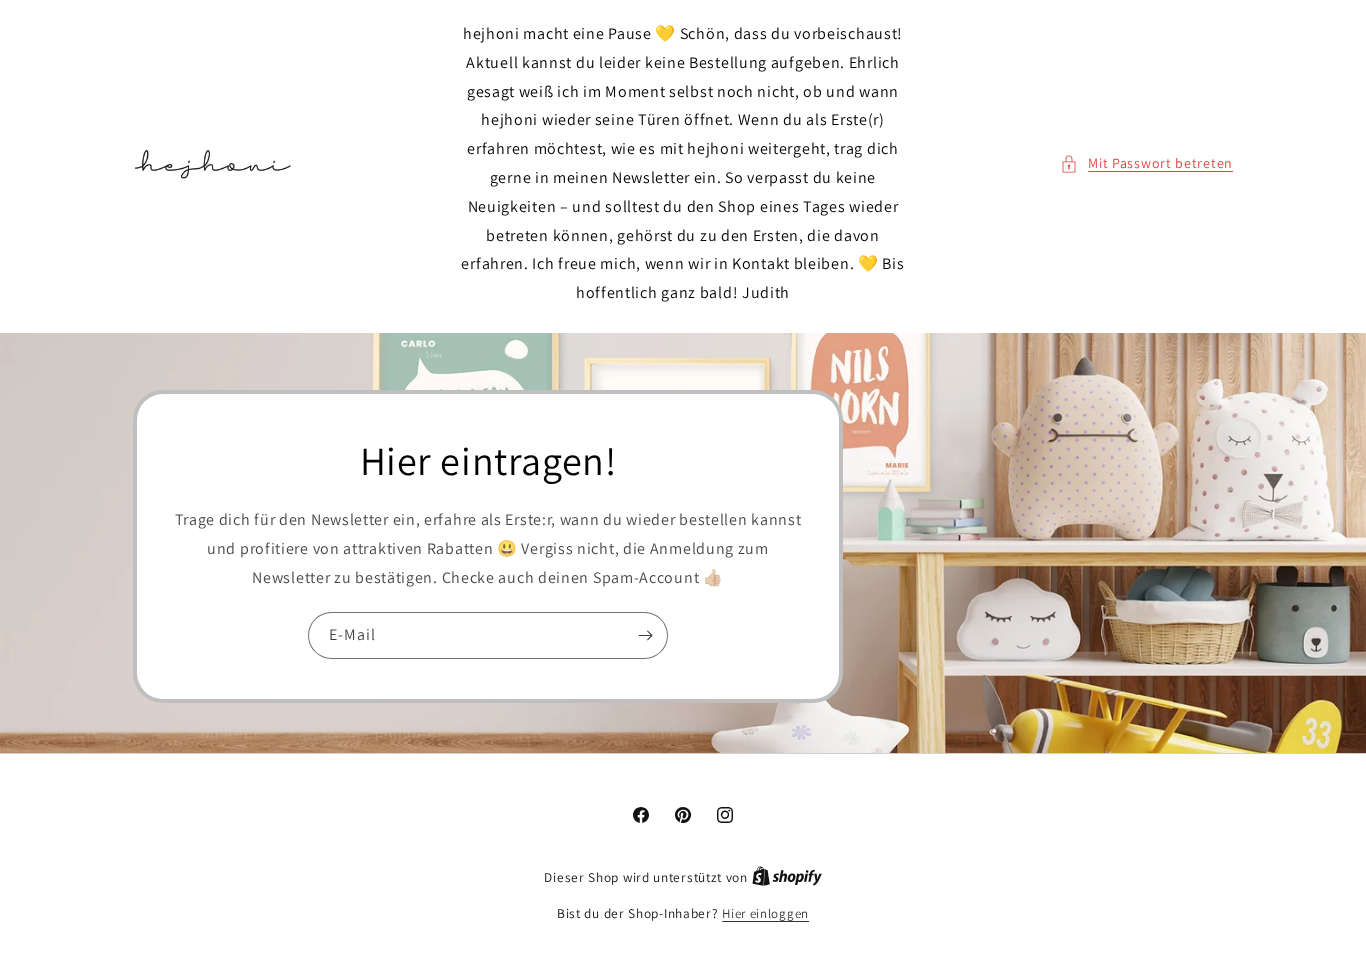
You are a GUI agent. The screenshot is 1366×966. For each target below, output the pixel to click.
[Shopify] (787, 877)
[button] (1146, 163)
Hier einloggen (765, 913)
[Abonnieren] (645, 635)
